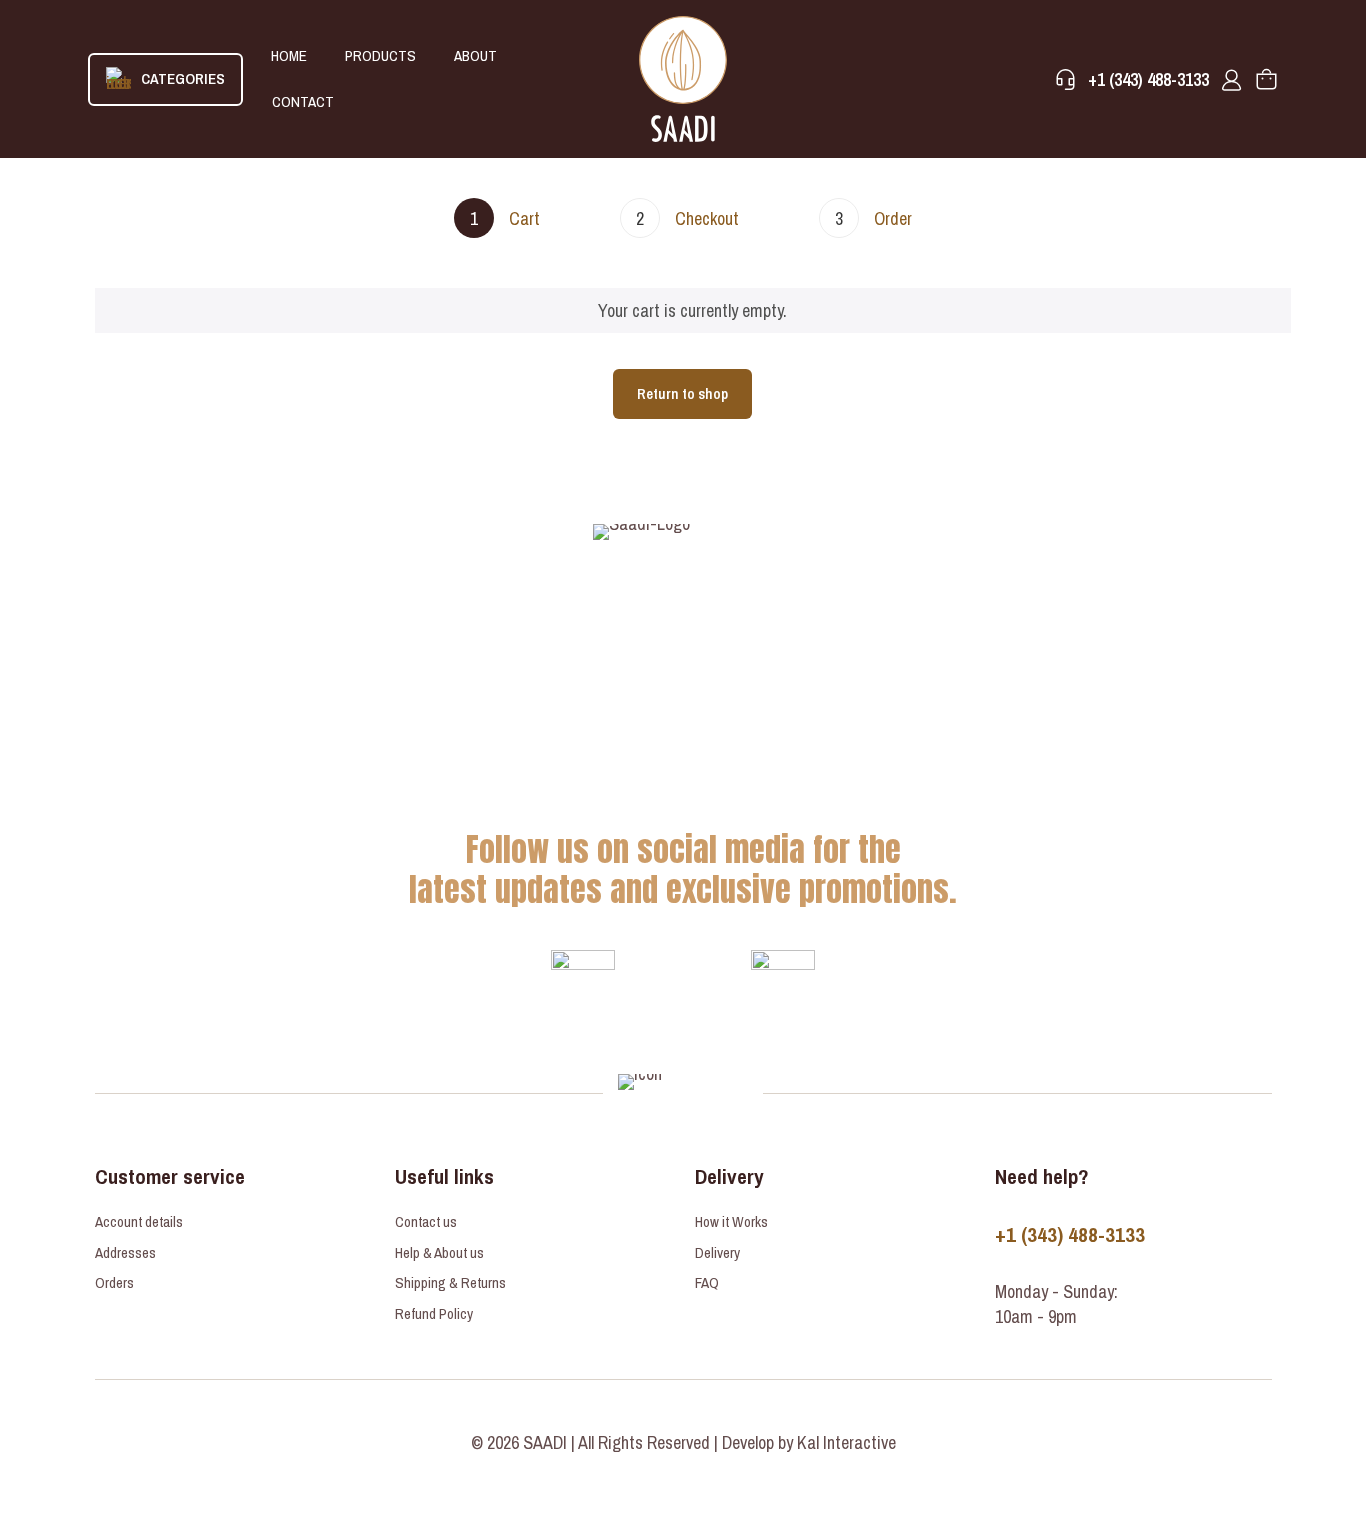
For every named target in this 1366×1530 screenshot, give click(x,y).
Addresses (125, 1252)
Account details (139, 1221)
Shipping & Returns (450, 1282)
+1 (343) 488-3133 (1070, 1234)
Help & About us (439, 1252)
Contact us (426, 1221)
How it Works (731, 1221)
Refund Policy (434, 1313)
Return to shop (682, 393)
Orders (114, 1282)
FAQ (707, 1282)
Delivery (717, 1252)
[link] (583, 982)
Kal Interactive (846, 1442)
